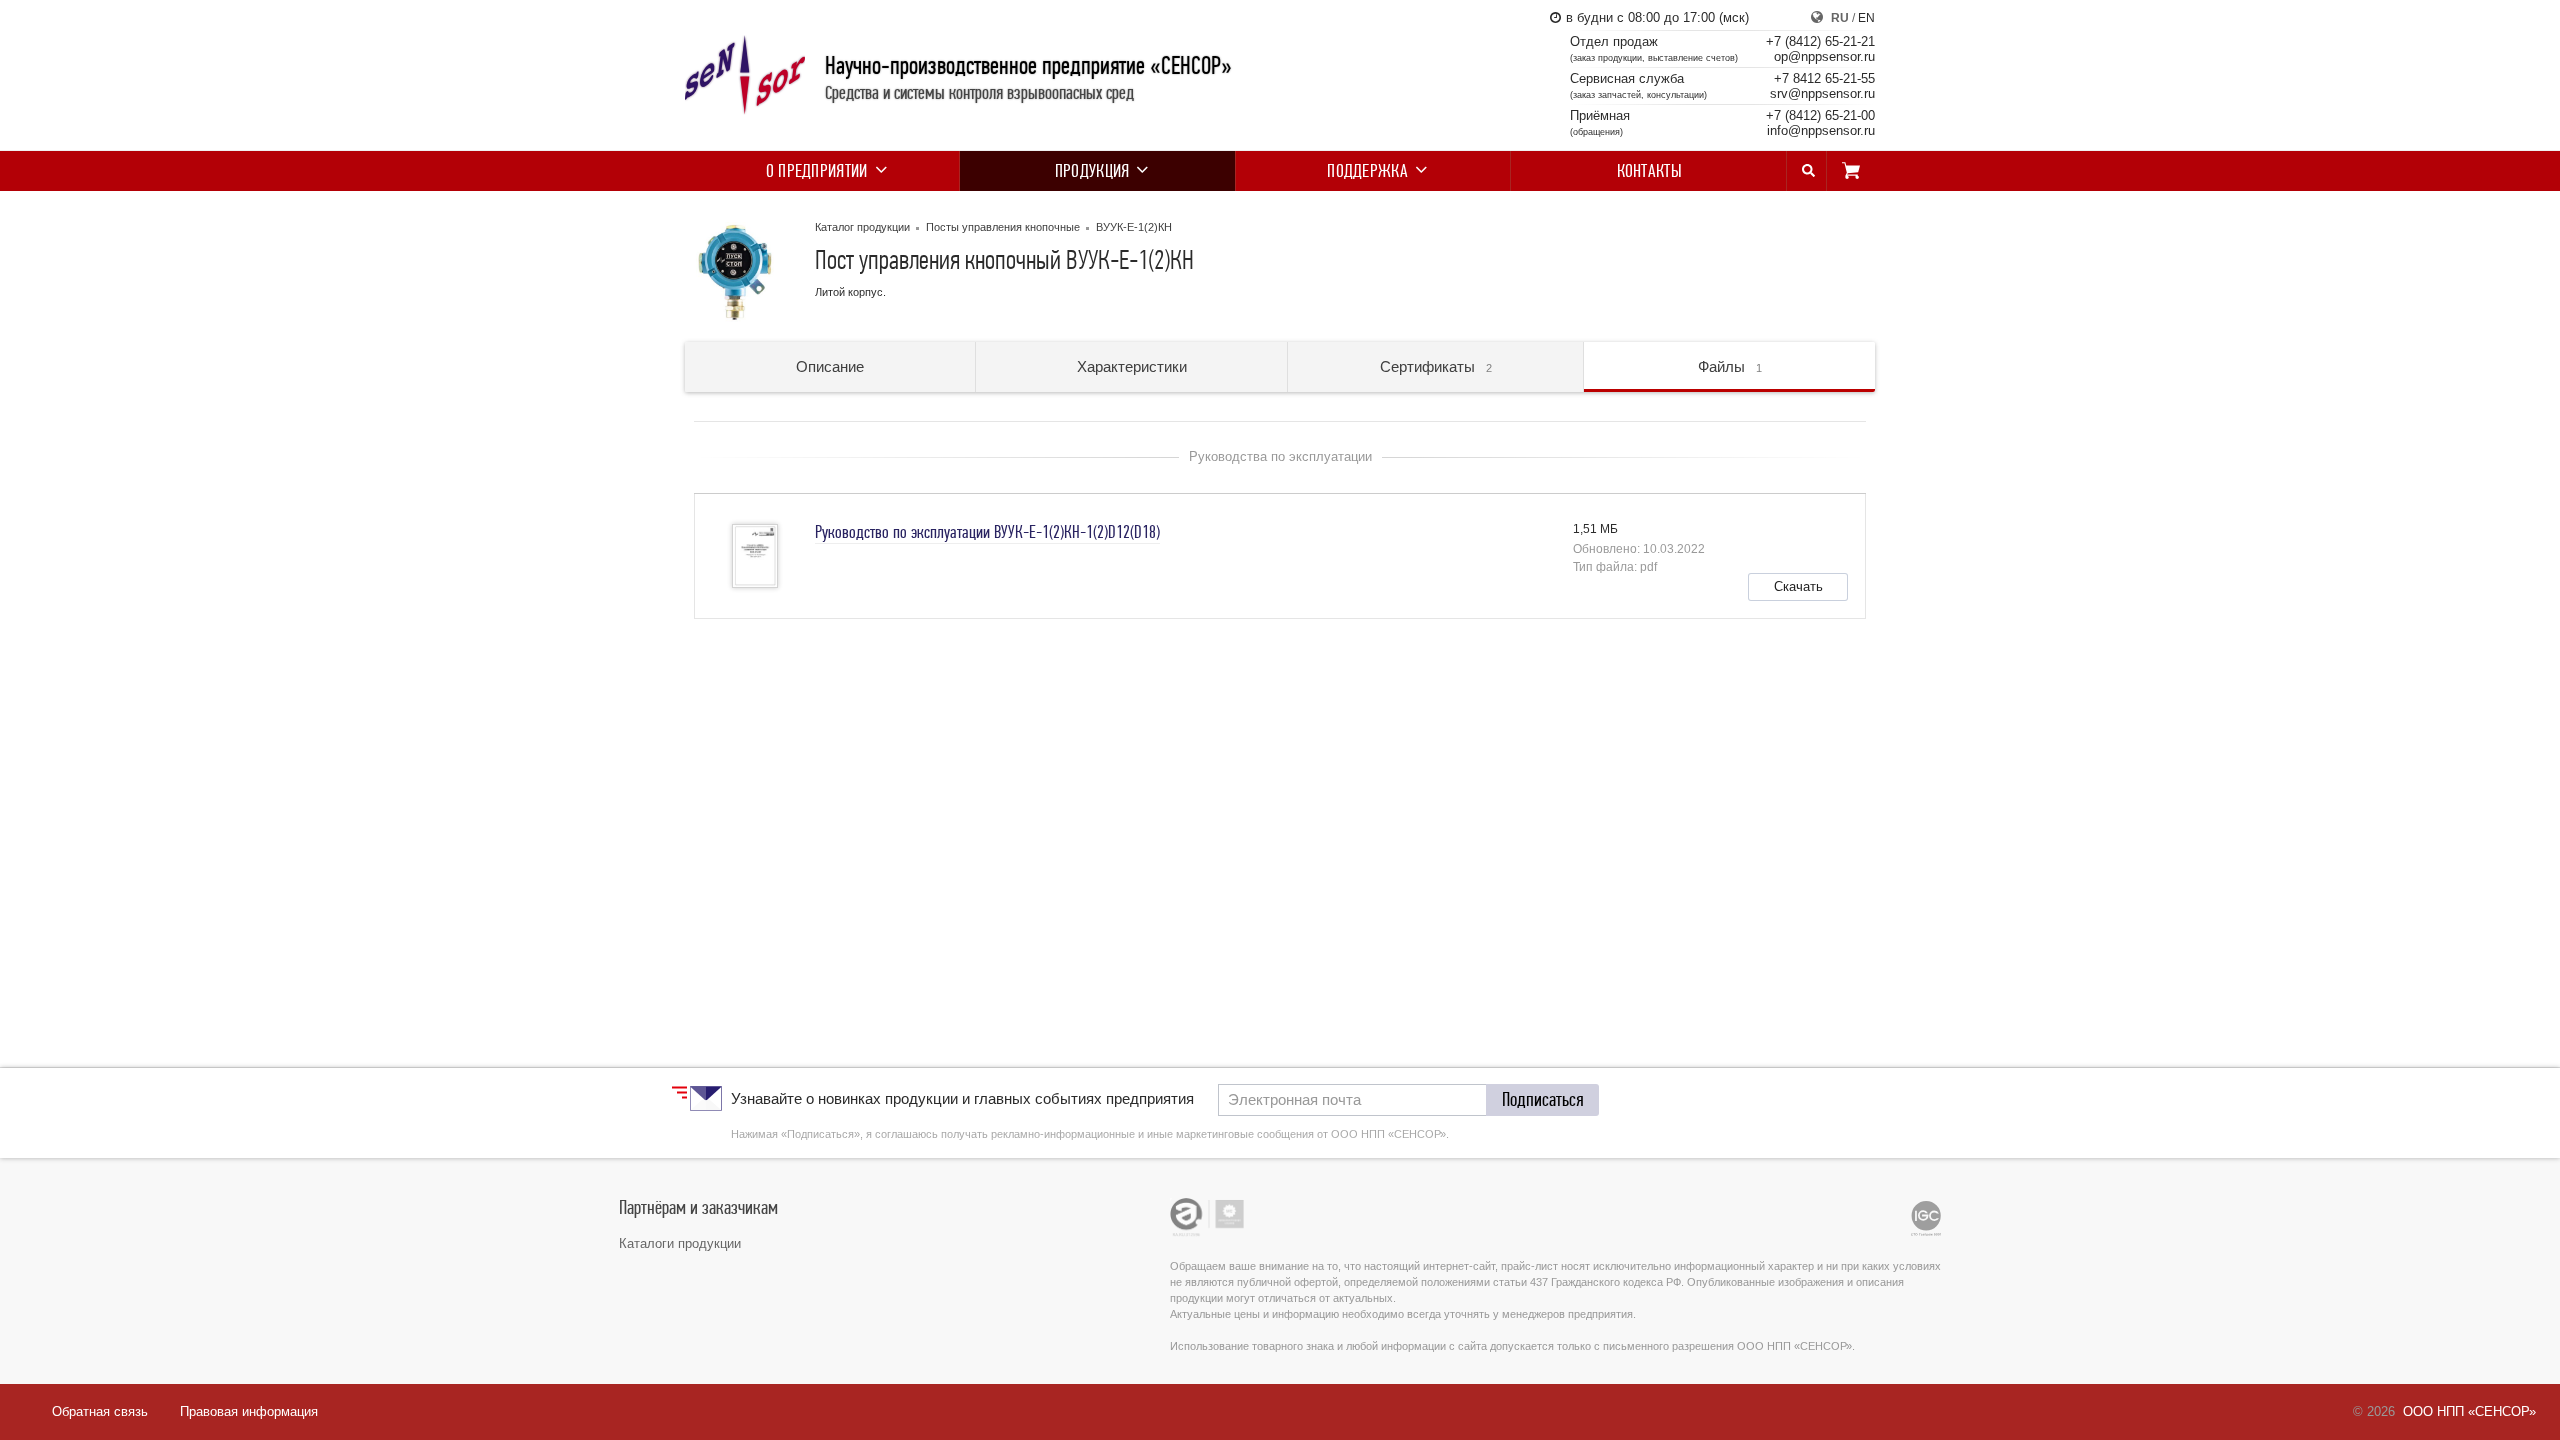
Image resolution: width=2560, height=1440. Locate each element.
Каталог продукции (862, 227)
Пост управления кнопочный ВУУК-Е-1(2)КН (1004, 262)
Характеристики (1132, 366)
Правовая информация (249, 1411)
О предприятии (817, 171)
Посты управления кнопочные (1003, 227)
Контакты (1649, 171)
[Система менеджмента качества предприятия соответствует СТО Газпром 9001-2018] (1926, 1218)
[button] (1798, 587)
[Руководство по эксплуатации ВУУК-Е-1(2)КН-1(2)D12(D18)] (755, 556)
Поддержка (1367, 171)
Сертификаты (1436, 366)
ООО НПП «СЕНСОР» (2469, 1411)
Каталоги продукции (680, 1243)
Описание (830, 366)
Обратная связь (100, 1411)
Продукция (1092, 171)
